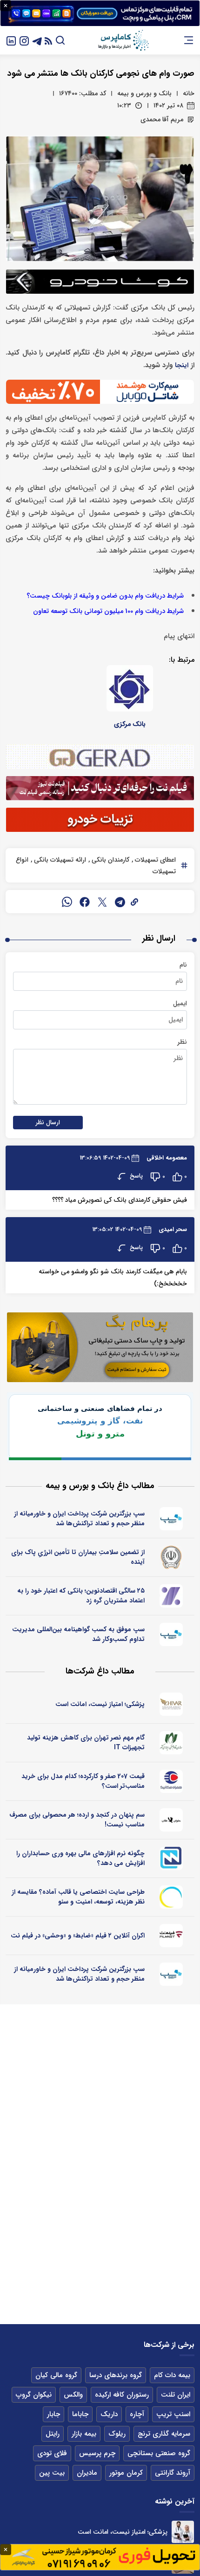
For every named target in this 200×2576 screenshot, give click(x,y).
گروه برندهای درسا (116, 2375)
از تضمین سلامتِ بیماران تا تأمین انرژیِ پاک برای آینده (78, 1557)
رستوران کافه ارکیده (122, 2395)
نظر (182, 1042)
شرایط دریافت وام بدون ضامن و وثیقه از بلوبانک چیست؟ (105, 596)
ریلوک (117, 2434)
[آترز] (172, 1897)
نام (183, 965)
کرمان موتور (126, 2473)
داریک (109, 2414)
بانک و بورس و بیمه (144, 93)
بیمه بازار (84, 2434)
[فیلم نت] (172, 1936)
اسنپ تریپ (173, 2414)
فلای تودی (52, 2453)
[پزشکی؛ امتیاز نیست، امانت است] (183, 2532)
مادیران (87, 2473)
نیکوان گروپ (34, 2395)
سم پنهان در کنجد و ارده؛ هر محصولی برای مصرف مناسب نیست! (77, 1820)
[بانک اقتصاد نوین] (172, 1596)
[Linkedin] (11, 40)
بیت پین (52, 2473)
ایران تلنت (176, 2395)
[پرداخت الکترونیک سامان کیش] (172, 1519)
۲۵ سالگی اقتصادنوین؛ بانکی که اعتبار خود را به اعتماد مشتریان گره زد (81, 1596)
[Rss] (48, 40)
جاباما (80, 2414)
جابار (53, 2414)
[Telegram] (37, 40)
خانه (189, 93)
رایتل (53, 2434)
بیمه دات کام (172, 2375)
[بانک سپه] (172, 1557)
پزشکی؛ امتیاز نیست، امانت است (100, 1704)
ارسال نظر (48, 1123)
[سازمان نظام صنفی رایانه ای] (172, 1743)
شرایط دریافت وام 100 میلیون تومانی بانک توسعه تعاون (108, 611)
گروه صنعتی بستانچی (159, 2453)
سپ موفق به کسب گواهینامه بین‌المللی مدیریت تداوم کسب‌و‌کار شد (78, 1634)
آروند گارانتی (173, 2473)
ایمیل (180, 1003)
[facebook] (85, 902)
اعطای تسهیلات (154, 860)
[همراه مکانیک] (172, 1781)
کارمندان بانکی (110, 860)
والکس (73, 2395)
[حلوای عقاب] (172, 1820)
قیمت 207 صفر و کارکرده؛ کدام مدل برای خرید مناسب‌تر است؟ (83, 1781)
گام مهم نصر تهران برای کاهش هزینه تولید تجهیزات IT (86, 1743)
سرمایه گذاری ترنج (164, 2434)
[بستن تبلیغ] (6, 6)
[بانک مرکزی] (130, 688)
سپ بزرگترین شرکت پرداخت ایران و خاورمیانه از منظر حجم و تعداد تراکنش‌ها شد (79, 1519)
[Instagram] (24, 40)
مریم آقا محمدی (162, 119)
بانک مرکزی (130, 724)
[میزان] (172, 1858)
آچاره (137, 2414)
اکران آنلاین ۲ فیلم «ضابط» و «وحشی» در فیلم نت (78, 1936)
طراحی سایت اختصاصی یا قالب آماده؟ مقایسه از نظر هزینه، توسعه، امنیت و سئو (78, 1897)
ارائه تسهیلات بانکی (59, 860)
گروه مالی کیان (56, 2375)
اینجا (182, 366)
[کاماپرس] (123, 40)
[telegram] (120, 902)
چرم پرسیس (97, 2453)
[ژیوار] (172, 1704)
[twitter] (102, 902)
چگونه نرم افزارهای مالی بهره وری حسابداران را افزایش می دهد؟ (80, 1858)
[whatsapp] (67, 902)
